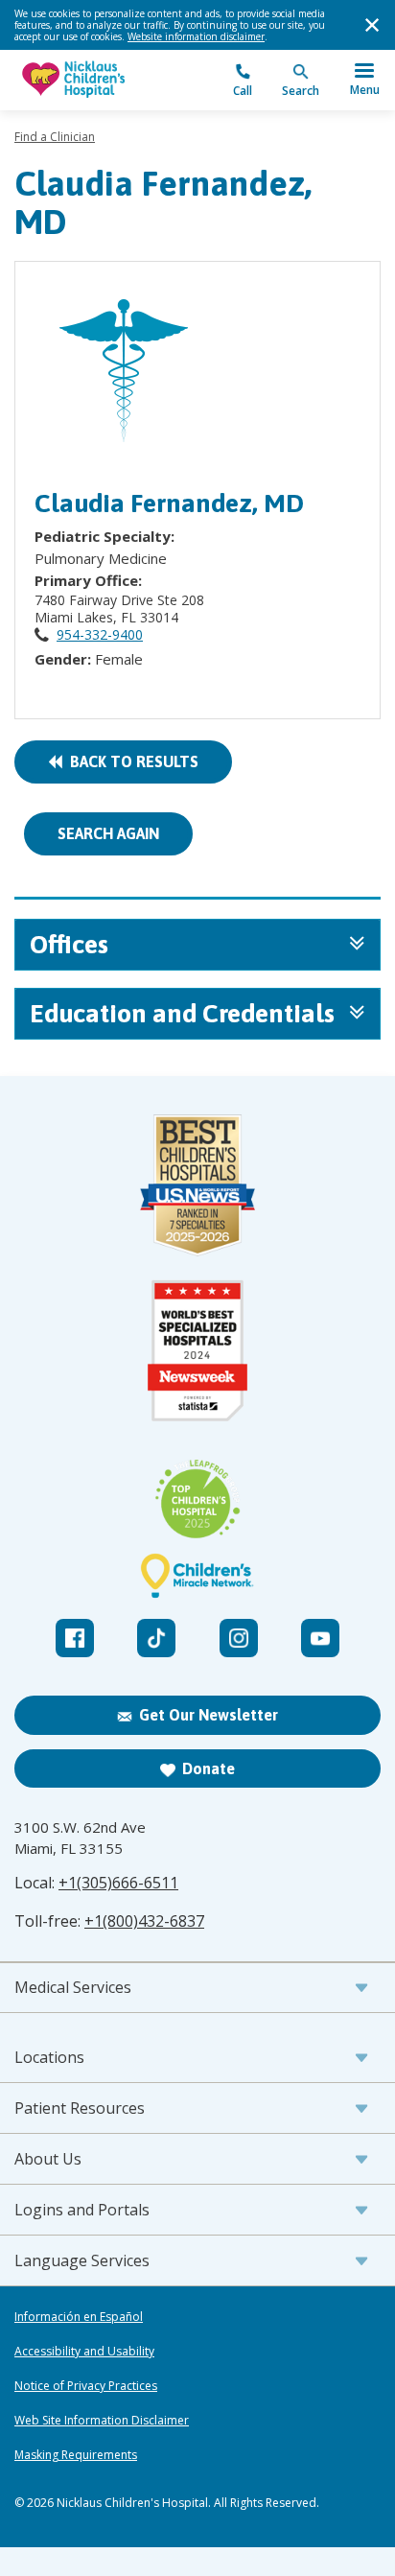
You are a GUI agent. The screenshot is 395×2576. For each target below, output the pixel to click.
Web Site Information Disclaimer (102, 2421)
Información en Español (79, 2317)
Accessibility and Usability (84, 2352)
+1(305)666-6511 (118, 1883)
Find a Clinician (55, 137)
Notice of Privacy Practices (86, 2386)
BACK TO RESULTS (130, 761)
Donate (209, 1768)
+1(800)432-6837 (144, 1921)
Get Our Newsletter (209, 1715)
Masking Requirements (76, 2455)
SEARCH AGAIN (108, 833)
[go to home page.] (106, 80)
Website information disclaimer (196, 36)
